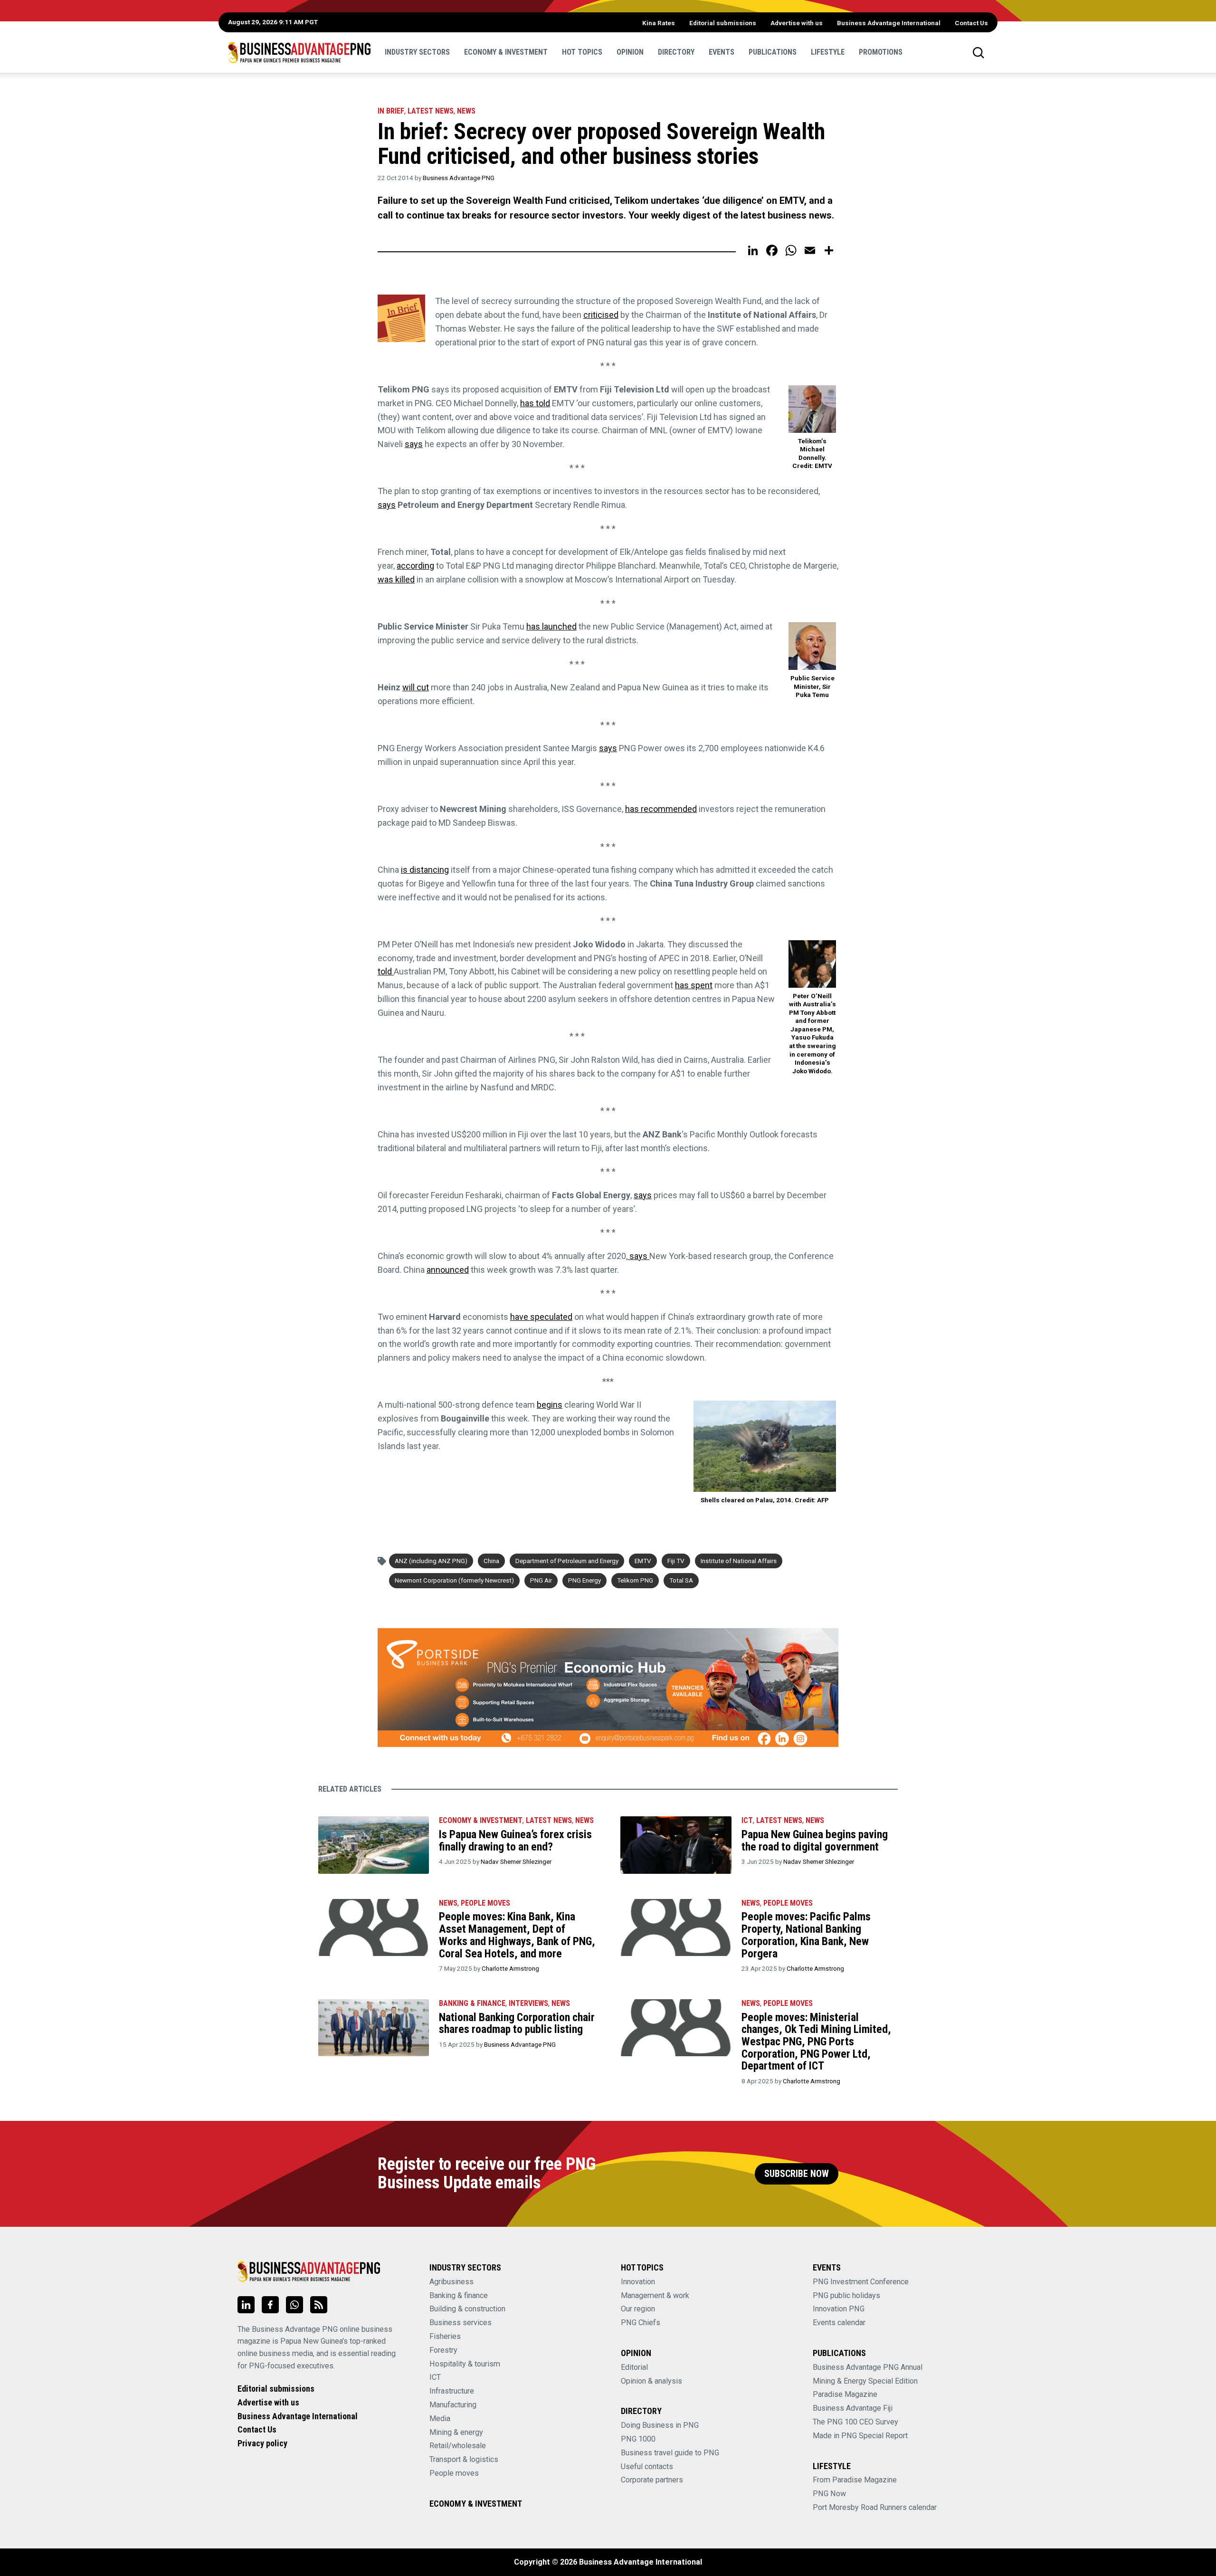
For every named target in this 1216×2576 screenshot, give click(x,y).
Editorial (634, 2367)
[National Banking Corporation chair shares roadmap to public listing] (374, 2028)
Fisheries (445, 2336)
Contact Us (971, 23)
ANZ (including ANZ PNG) (431, 1561)
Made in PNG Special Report (860, 2436)
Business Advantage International (889, 23)
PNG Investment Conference (861, 2282)
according (415, 566)
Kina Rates (659, 23)
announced (448, 1270)
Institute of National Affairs (739, 1561)
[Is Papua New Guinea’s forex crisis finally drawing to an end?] (374, 1845)
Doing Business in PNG (660, 2425)
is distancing (425, 870)
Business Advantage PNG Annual (868, 2367)
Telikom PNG (635, 1580)
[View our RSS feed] (319, 2305)
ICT (747, 1820)
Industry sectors (417, 52)
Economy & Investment (506, 52)
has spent (694, 985)
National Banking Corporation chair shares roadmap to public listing (517, 2023)
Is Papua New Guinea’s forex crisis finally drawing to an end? (515, 1841)
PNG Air (541, 1580)
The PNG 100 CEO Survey (855, 2422)
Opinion (630, 52)
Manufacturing (453, 2405)
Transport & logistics (464, 2459)
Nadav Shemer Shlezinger (516, 1861)
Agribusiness (451, 2282)
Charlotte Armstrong (510, 1968)
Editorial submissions (723, 23)
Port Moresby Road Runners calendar (875, 2507)
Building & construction (467, 2309)
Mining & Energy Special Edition (865, 2381)
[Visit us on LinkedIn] (246, 2305)
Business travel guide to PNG (670, 2453)
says (414, 444)
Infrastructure (452, 2391)
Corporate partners (652, 2480)
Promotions (881, 52)
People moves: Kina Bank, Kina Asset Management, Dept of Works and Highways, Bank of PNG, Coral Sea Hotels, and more (517, 1935)
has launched (551, 626)
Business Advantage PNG (459, 178)
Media (440, 2419)
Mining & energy (456, 2432)
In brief (391, 111)
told (386, 971)
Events (722, 52)
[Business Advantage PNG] (299, 52)
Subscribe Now (797, 2174)
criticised (601, 315)
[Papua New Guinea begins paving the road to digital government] (676, 1845)
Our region (638, 2309)
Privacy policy (262, 2443)
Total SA (681, 1580)
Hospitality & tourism (465, 2364)
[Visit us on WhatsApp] (294, 2305)
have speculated (541, 1317)
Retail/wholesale (458, 2446)
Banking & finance (459, 2295)
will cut (416, 687)
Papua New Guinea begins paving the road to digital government (815, 1841)
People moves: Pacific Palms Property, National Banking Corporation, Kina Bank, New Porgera (806, 1935)
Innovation (638, 2282)
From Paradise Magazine (855, 2480)
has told (535, 403)
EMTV (643, 1561)
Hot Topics (582, 52)
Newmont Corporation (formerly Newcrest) (454, 1580)
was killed (396, 579)
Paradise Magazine (845, 2394)
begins (550, 1405)
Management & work (655, 2295)
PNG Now (829, 2494)
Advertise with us (797, 23)
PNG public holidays (846, 2295)
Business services (461, 2323)
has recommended (661, 809)
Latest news (431, 111)
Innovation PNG (839, 2309)
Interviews (528, 2003)
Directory (676, 52)
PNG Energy (584, 1580)
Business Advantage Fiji (853, 2408)
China (491, 1561)
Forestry (443, 2350)
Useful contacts (647, 2466)
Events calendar (839, 2323)
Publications (773, 52)
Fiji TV (676, 1561)
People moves (485, 1903)
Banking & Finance (472, 2003)
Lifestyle (828, 52)
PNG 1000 (638, 2439)
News (466, 111)
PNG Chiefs (641, 2323)
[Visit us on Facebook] (270, 2305)
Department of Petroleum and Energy (567, 1561)
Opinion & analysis (651, 2381)
